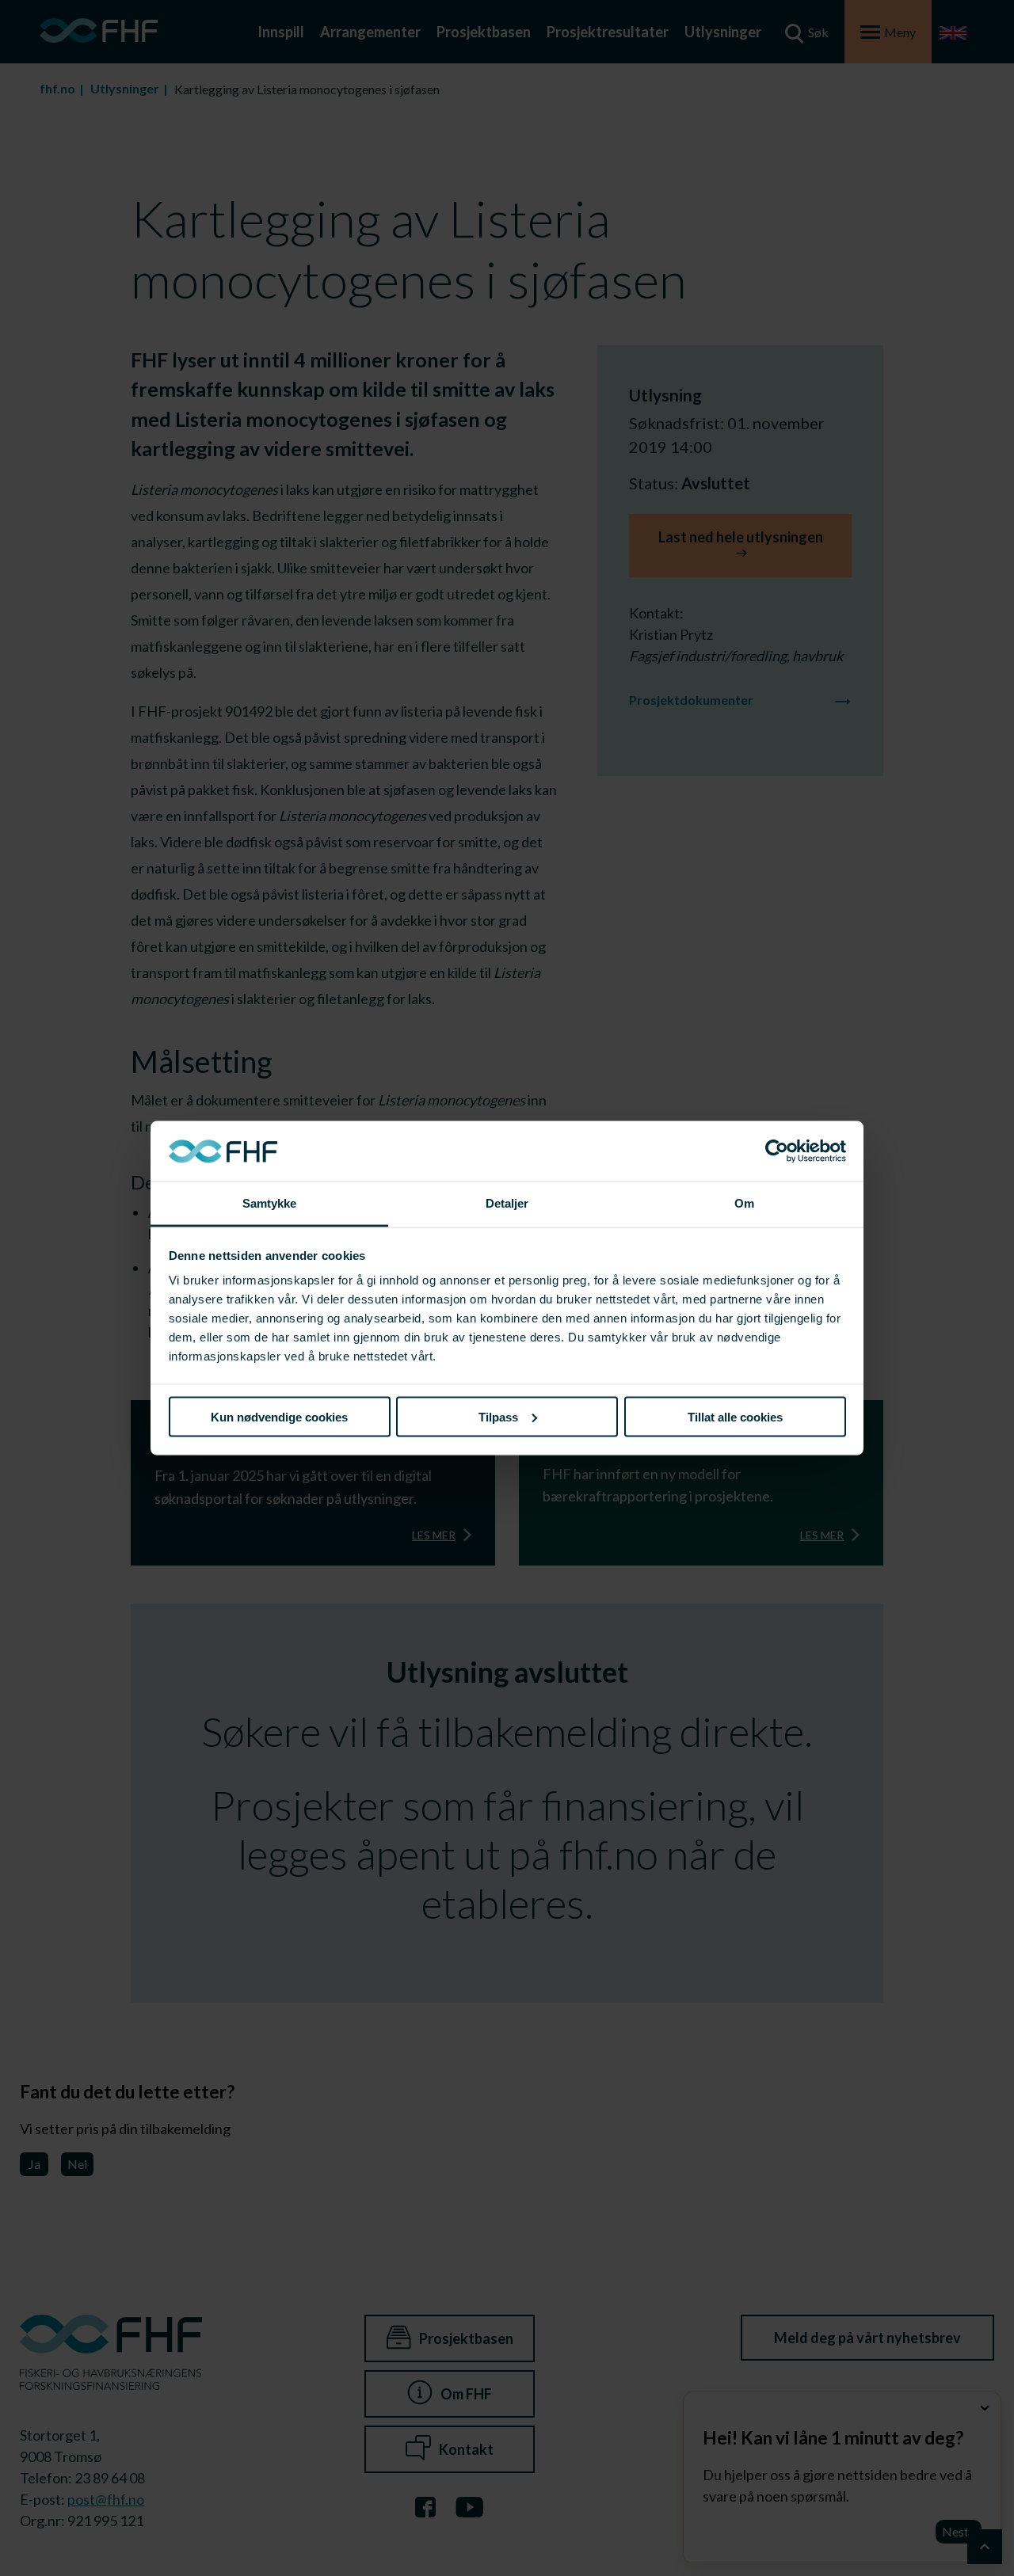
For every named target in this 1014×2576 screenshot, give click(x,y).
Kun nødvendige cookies (279, 1416)
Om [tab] (744, 1203)
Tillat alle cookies (735, 1416)
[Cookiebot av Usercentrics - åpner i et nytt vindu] (777, 1151)
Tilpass (498, 1416)
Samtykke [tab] (270, 1203)
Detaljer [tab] (507, 1203)
